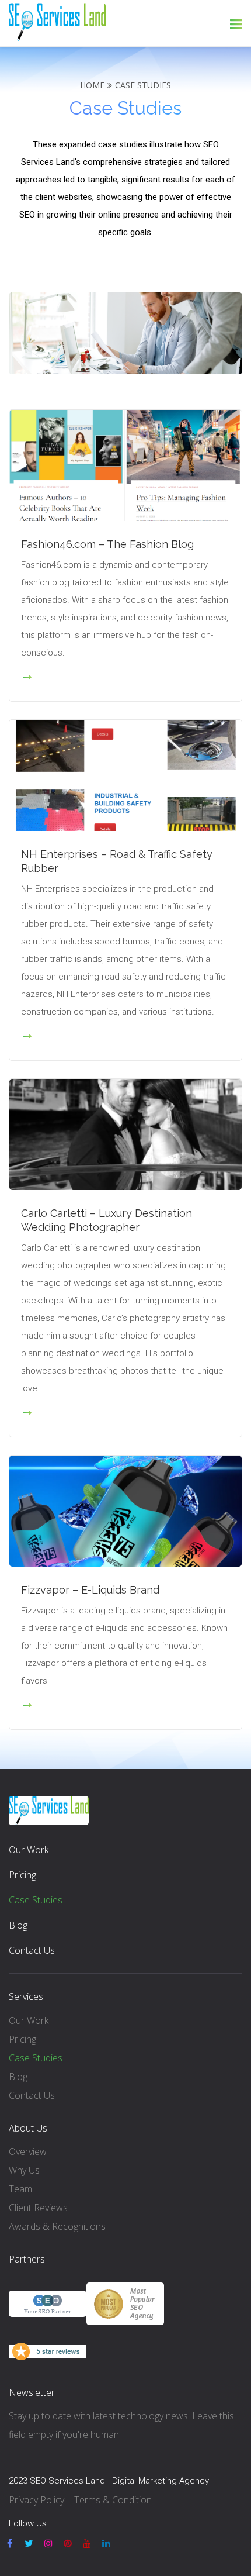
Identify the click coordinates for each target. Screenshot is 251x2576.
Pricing (22, 1875)
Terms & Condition (113, 2500)
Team (20, 2189)
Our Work (29, 1850)
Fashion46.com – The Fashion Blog (107, 544)
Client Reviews (38, 2208)
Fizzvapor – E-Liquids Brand (90, 1590)
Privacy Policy (36, 2500)
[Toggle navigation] (236, 24)
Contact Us (32, 1950)
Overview (28, 2151)
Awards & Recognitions (57, 2226)
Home (92, 85)
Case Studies (36, 1900)
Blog (18, 1925)
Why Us (24, 2170)
